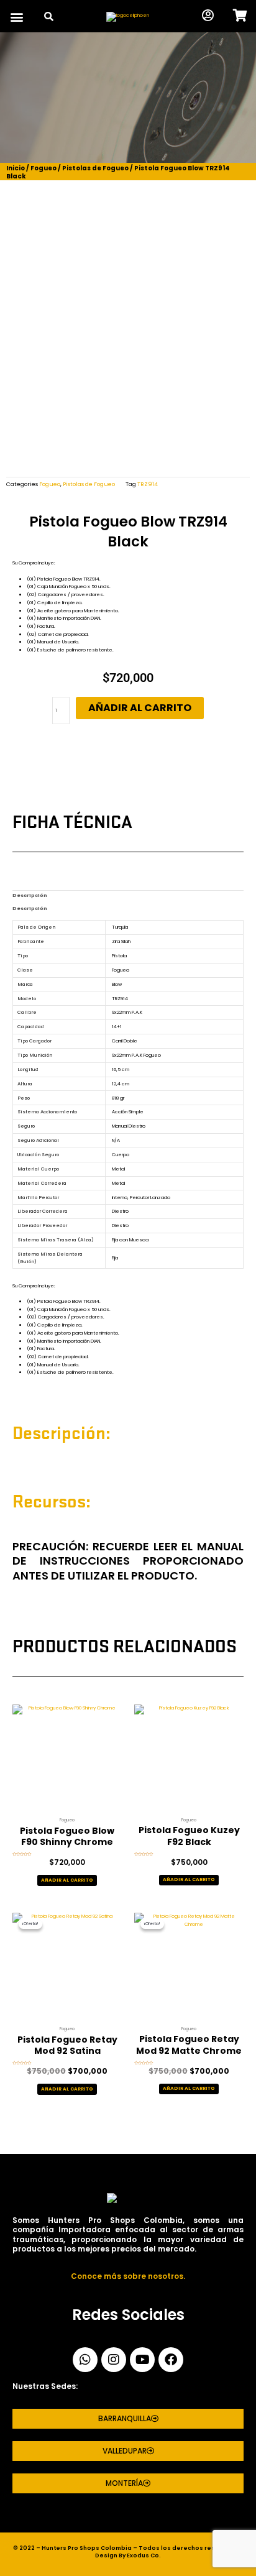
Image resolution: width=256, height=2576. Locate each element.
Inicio (16, 168)
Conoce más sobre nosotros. (128, 2276)
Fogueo (43, 168)
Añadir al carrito (140, 708)
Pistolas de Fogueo (95, 168)
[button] (16, 17)
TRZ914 (148, 484)
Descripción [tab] (30, 895)
